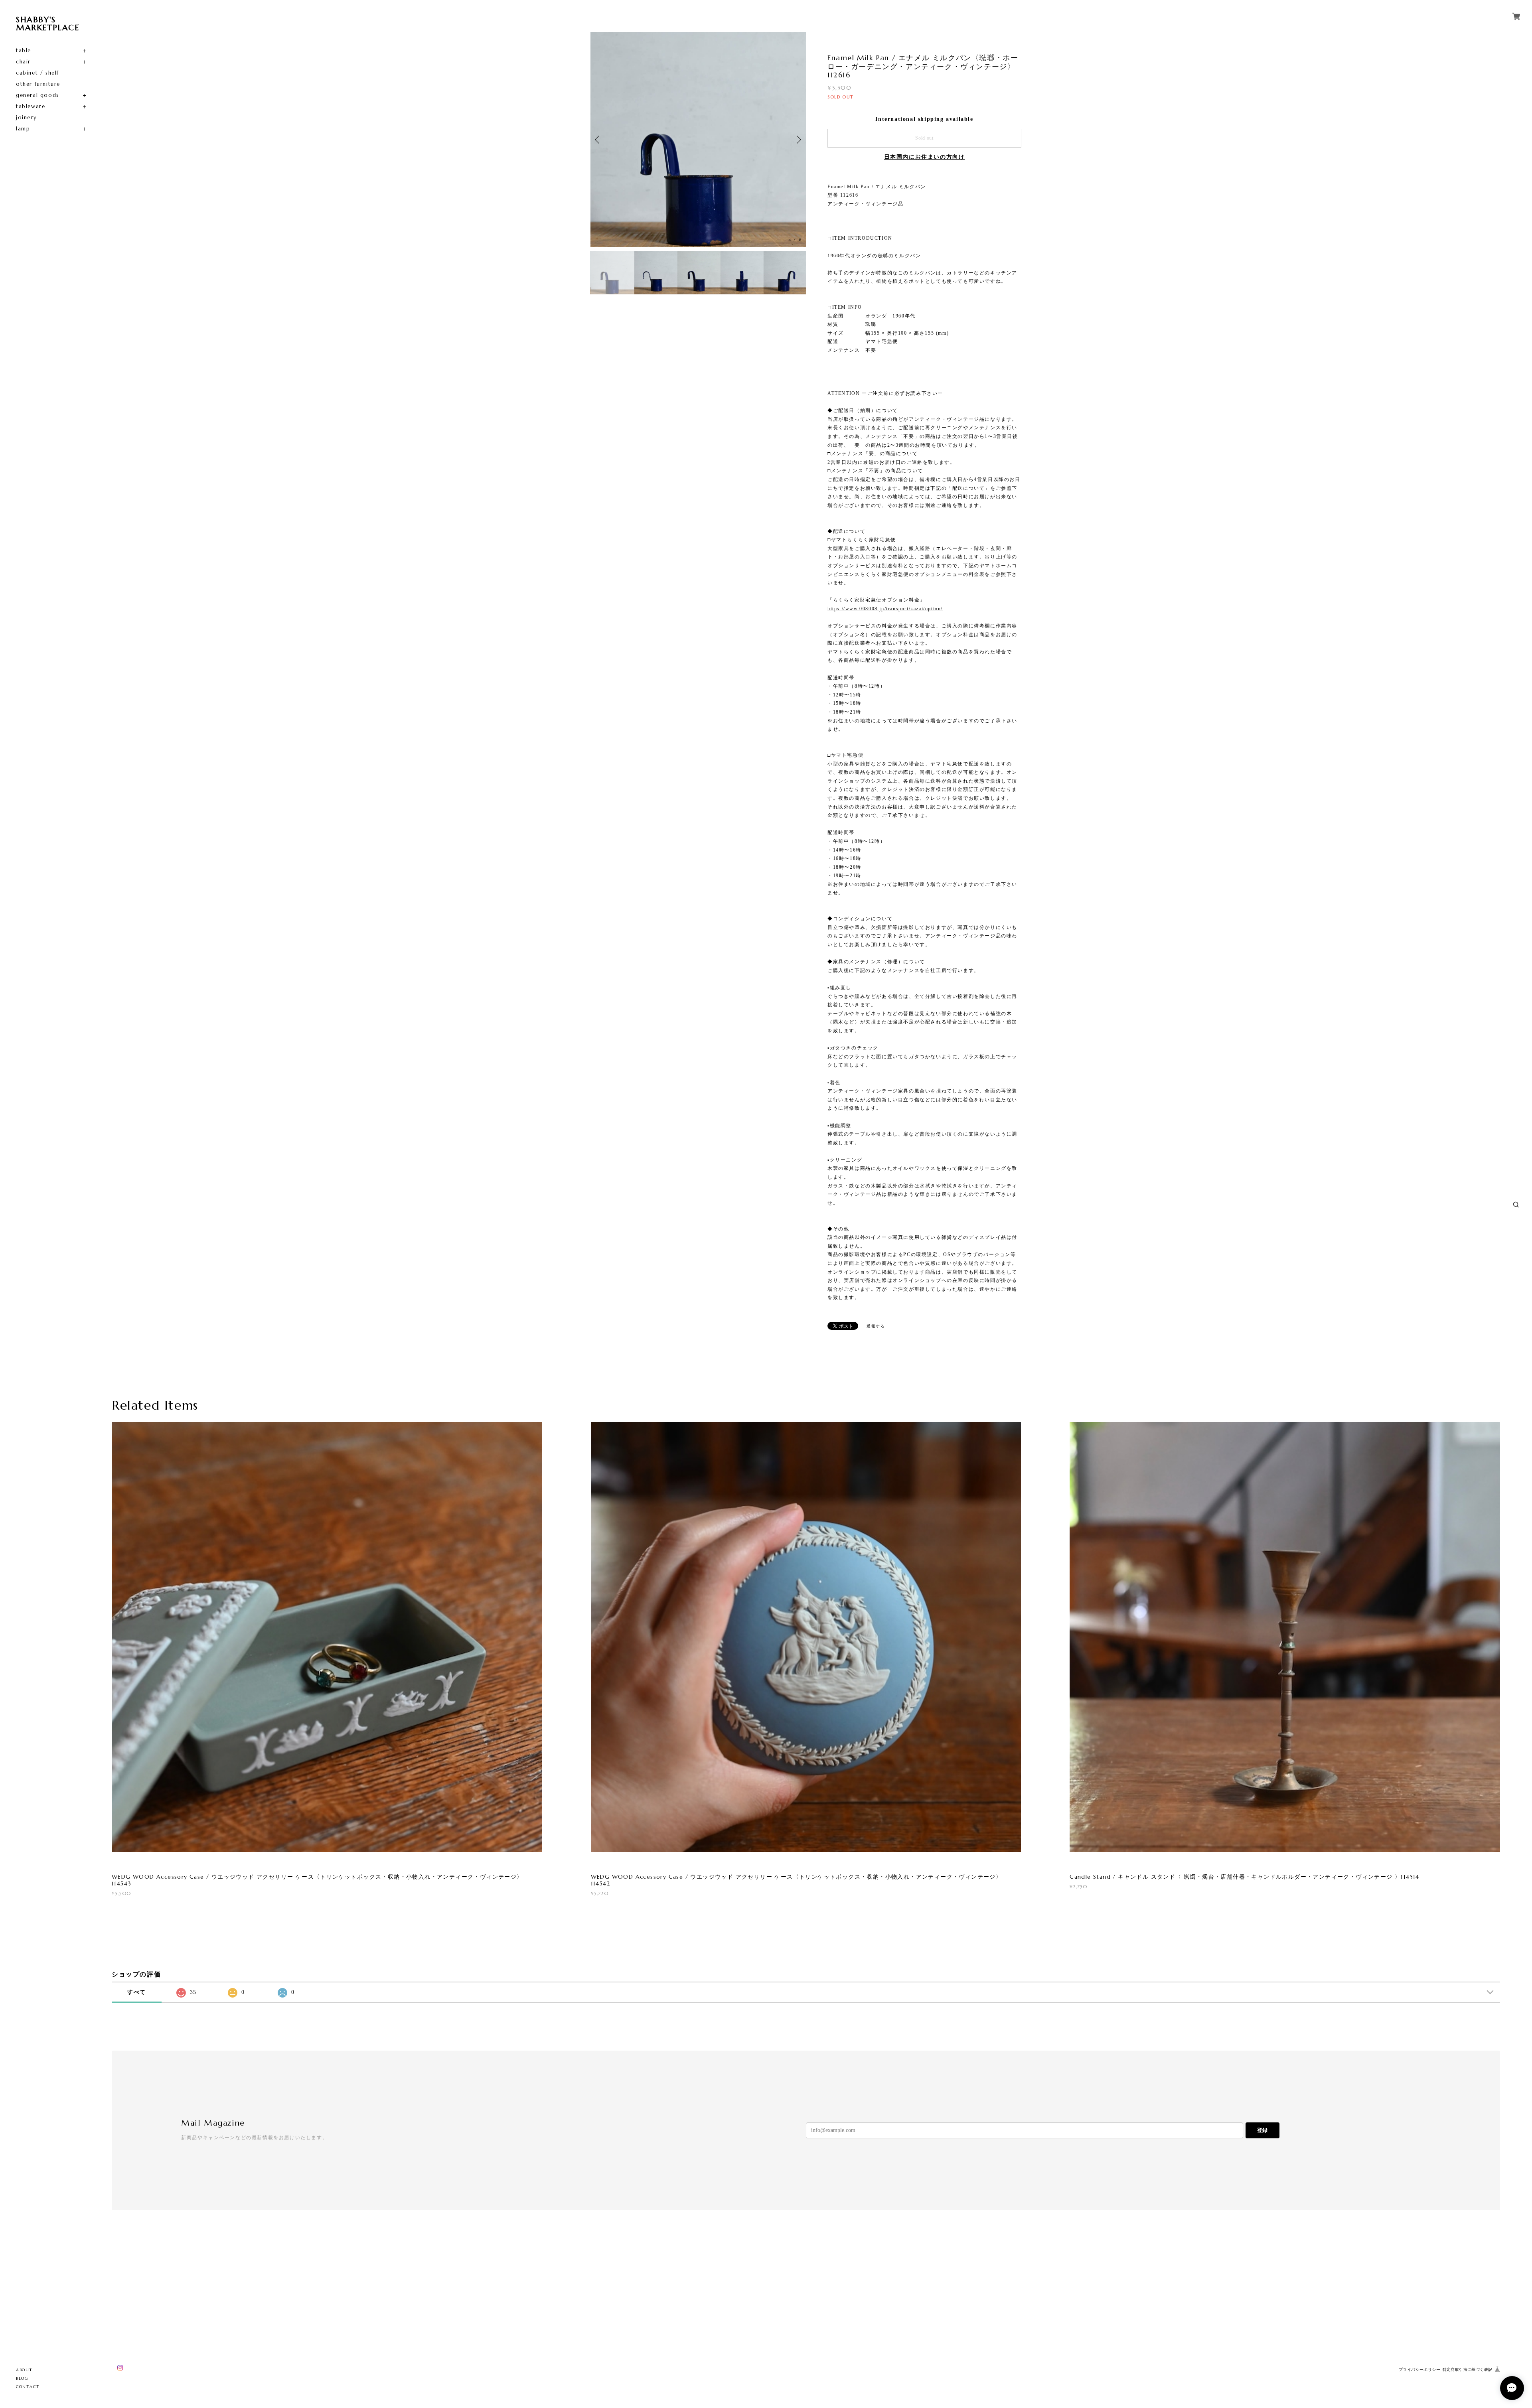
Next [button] (798, 140)
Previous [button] (598, 140)
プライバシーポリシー (1419, 2370)
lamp (23, 129)
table (24, 50)
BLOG (22, 2378)
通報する (876, 1326)
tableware (31, 106)
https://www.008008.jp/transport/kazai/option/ (885, 609)
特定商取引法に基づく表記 (1468, 2370)
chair (23, 62)
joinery (26, 117)
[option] (698, 140)
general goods (38, 95)
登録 (1262, 2130)
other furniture (38, 84)
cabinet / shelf (38, 73)
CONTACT (28, 2387)
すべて (137, 1992)
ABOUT (24, 2370)
